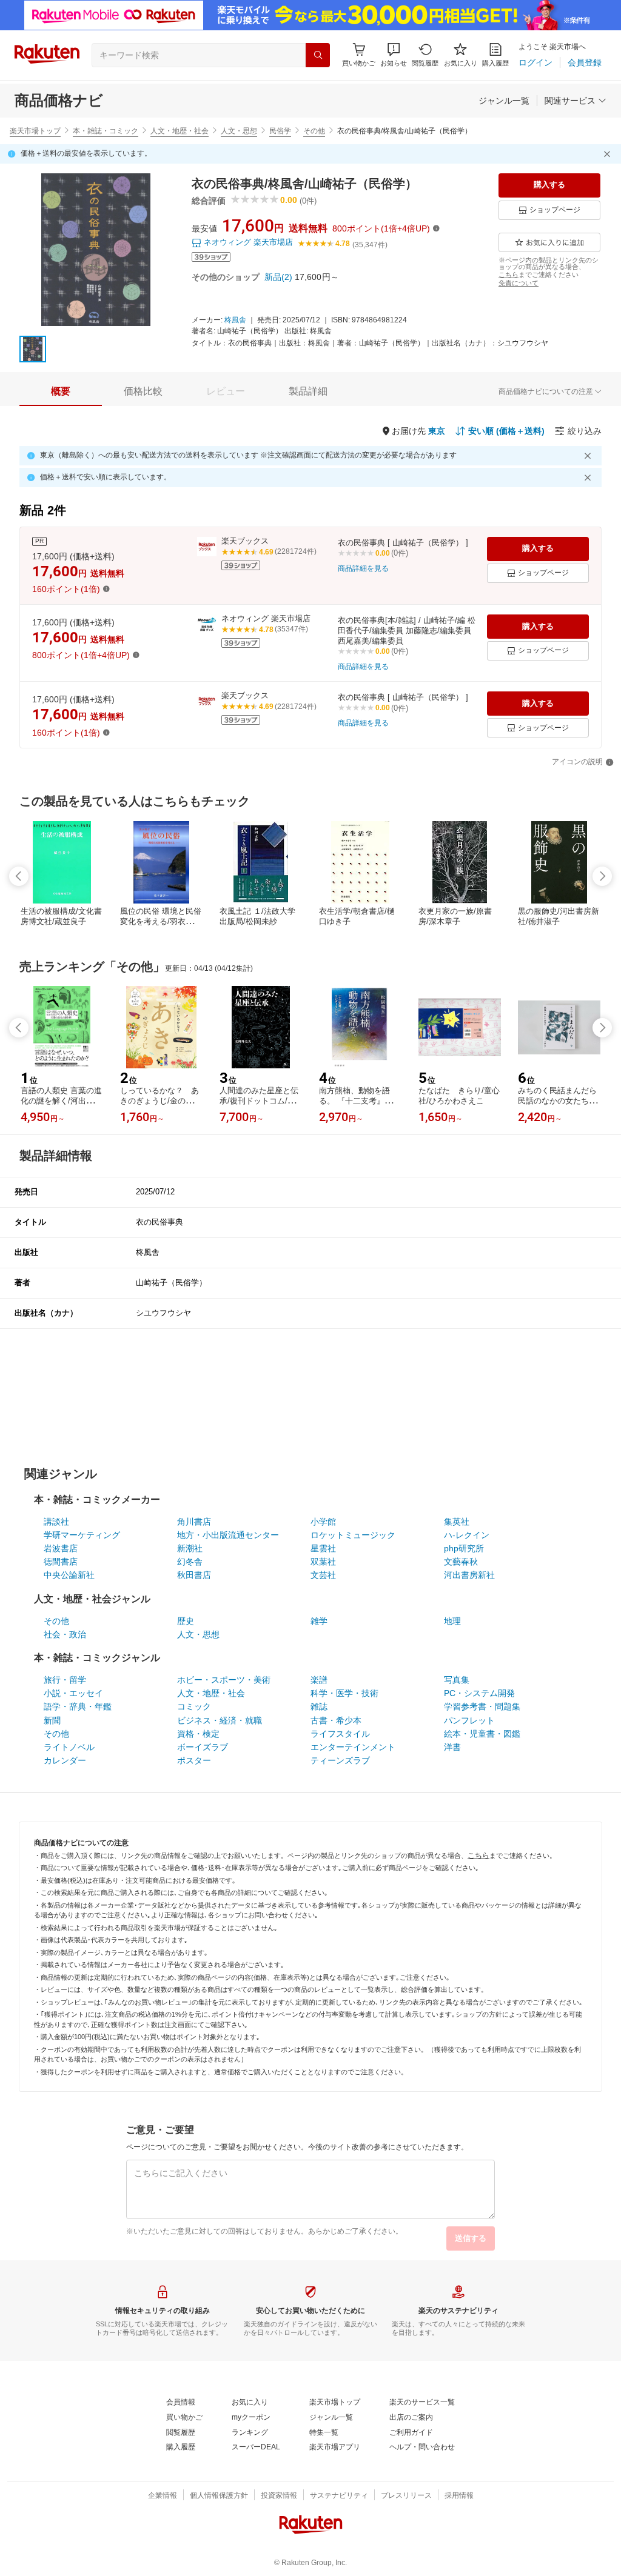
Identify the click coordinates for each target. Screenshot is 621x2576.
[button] (394, 55)
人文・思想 (239, 131)
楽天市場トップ (35, 131)
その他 (314, 131)
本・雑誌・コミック (106, 131)
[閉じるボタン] (609, 154)
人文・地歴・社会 (180, 131)
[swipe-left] (19, 876)
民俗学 (280, 131)
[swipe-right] (602, 876)
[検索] (318, 55)
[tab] (61, 391)
